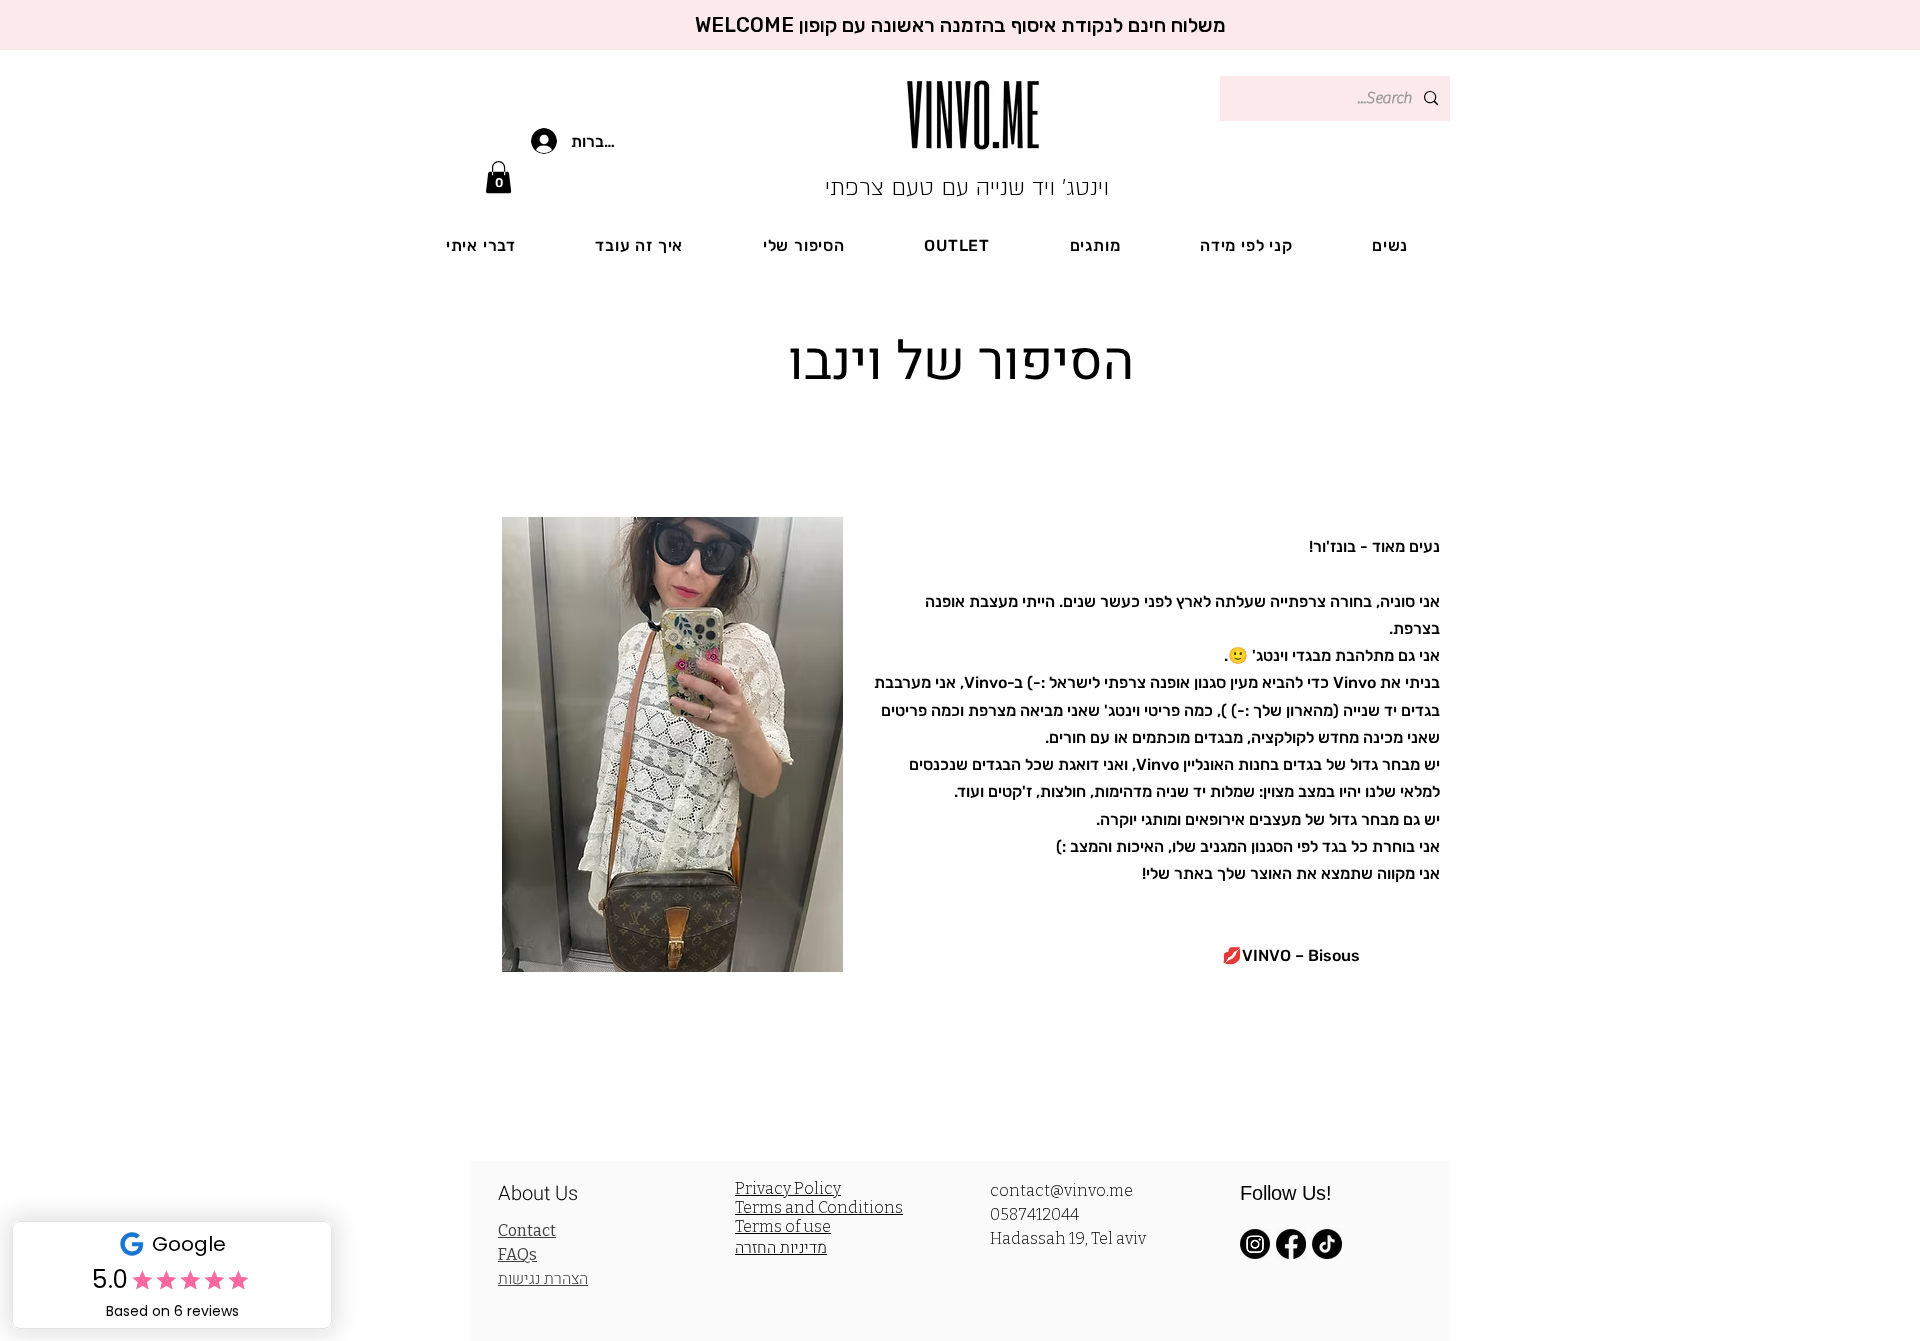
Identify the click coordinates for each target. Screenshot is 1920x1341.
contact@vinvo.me (1061, 1190)
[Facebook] (1291, 1244)
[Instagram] (1255, 1244)
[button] (498, 177)
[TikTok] (1327, 1244)
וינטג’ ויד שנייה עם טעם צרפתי (967, 187)
